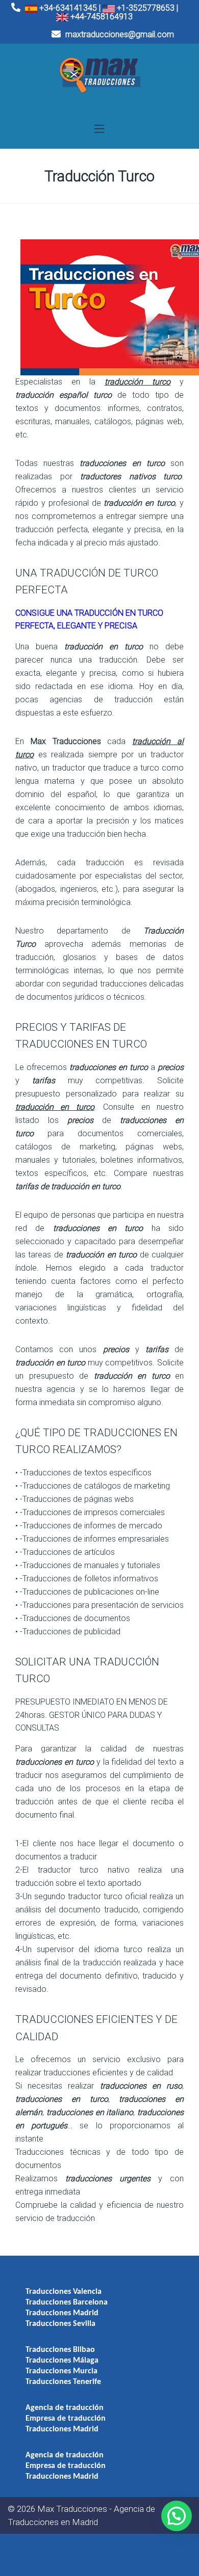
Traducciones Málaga (62, 2361)
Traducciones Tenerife (63, 2382)
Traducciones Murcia (61, 2371)
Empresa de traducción (66, 2419)
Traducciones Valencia (64, 2292)
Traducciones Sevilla (60, 2324)
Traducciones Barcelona (67, 2303)
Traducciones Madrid (62, 2313)
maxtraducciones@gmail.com (119, 34)
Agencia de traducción (65, 2408)
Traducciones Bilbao (60, 2350)
